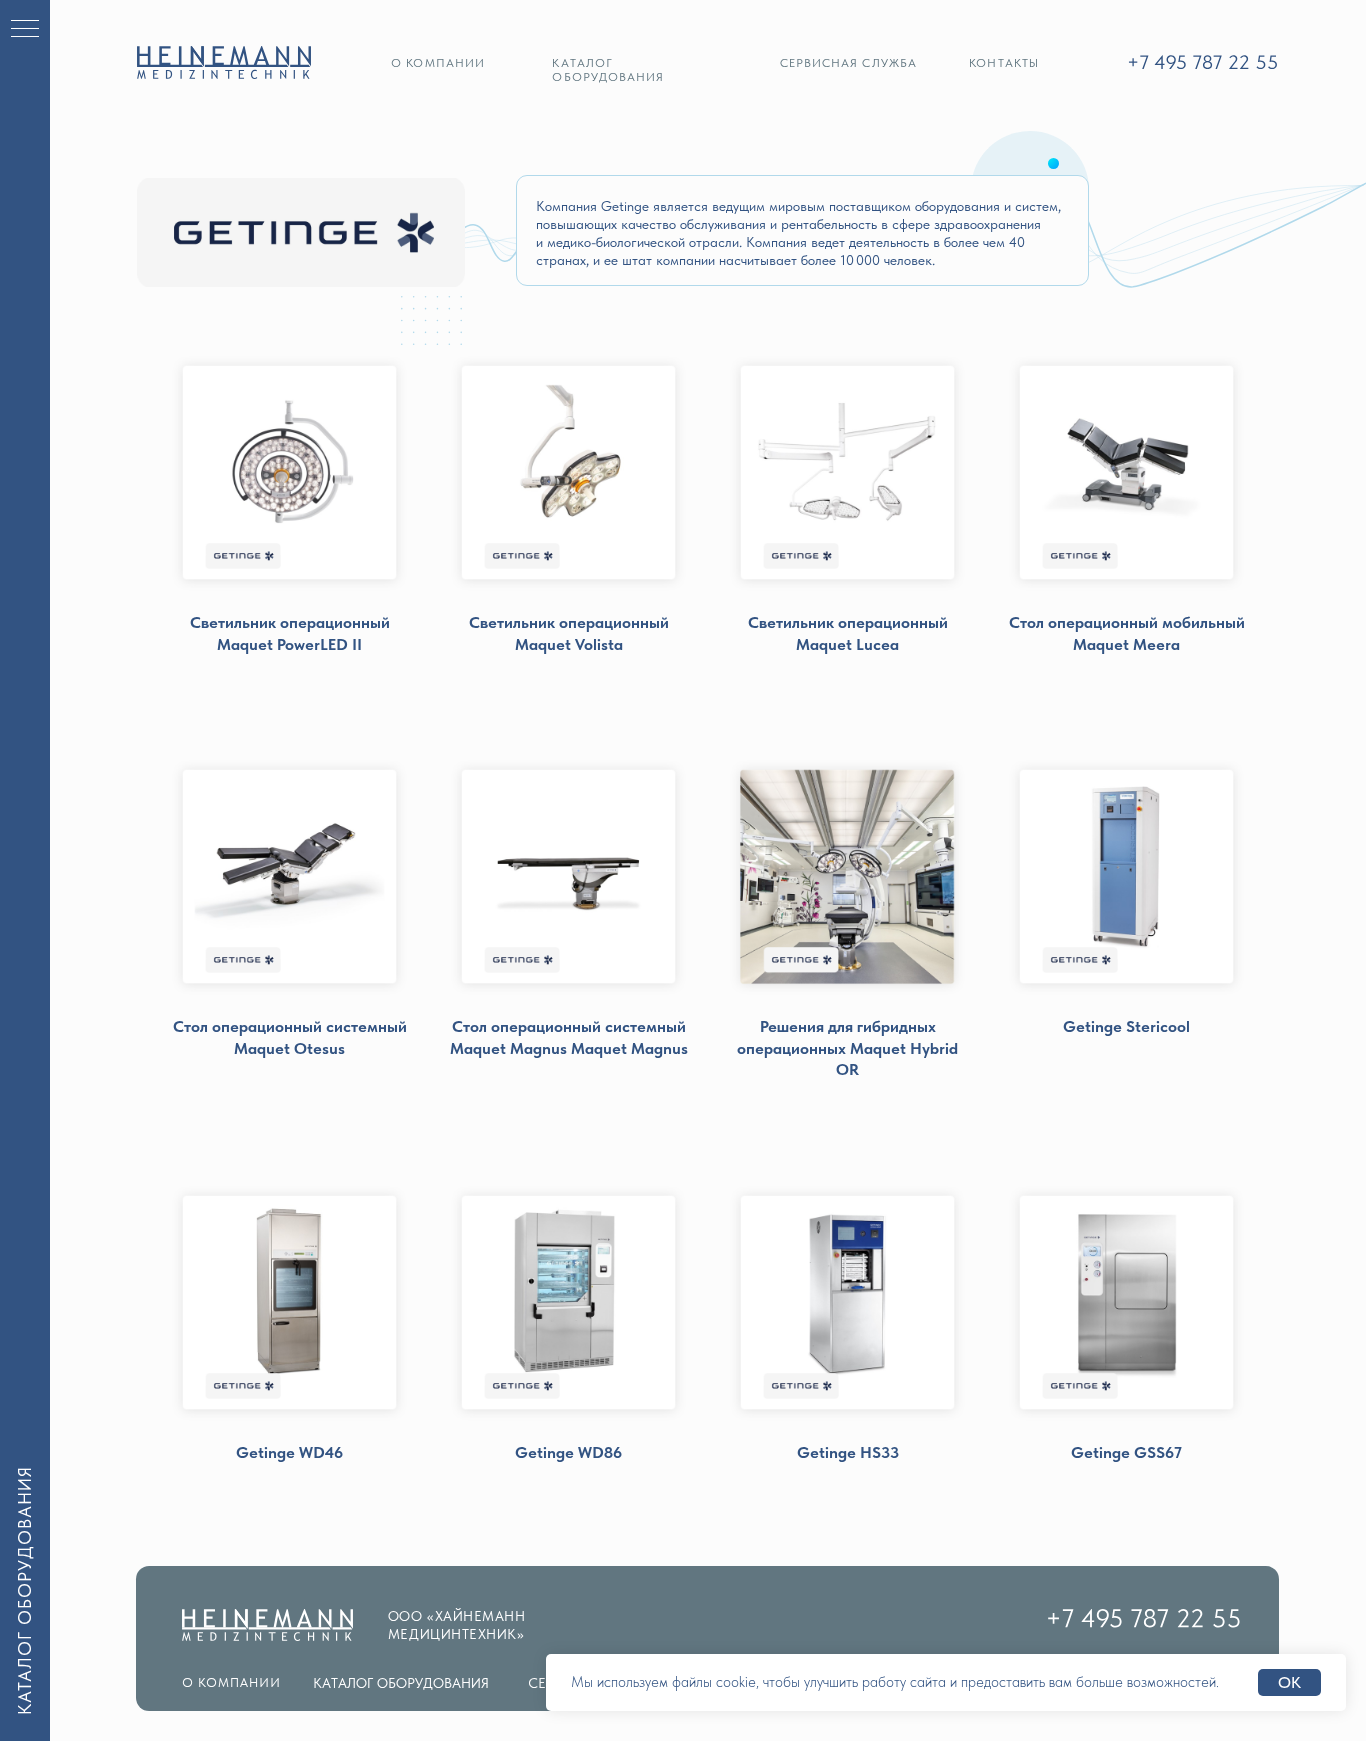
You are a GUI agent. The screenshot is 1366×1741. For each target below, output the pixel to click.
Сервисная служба (849, 63)
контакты (1004, 63)
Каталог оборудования (608, 70)
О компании (438, 63)
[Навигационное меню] (25, 30)
